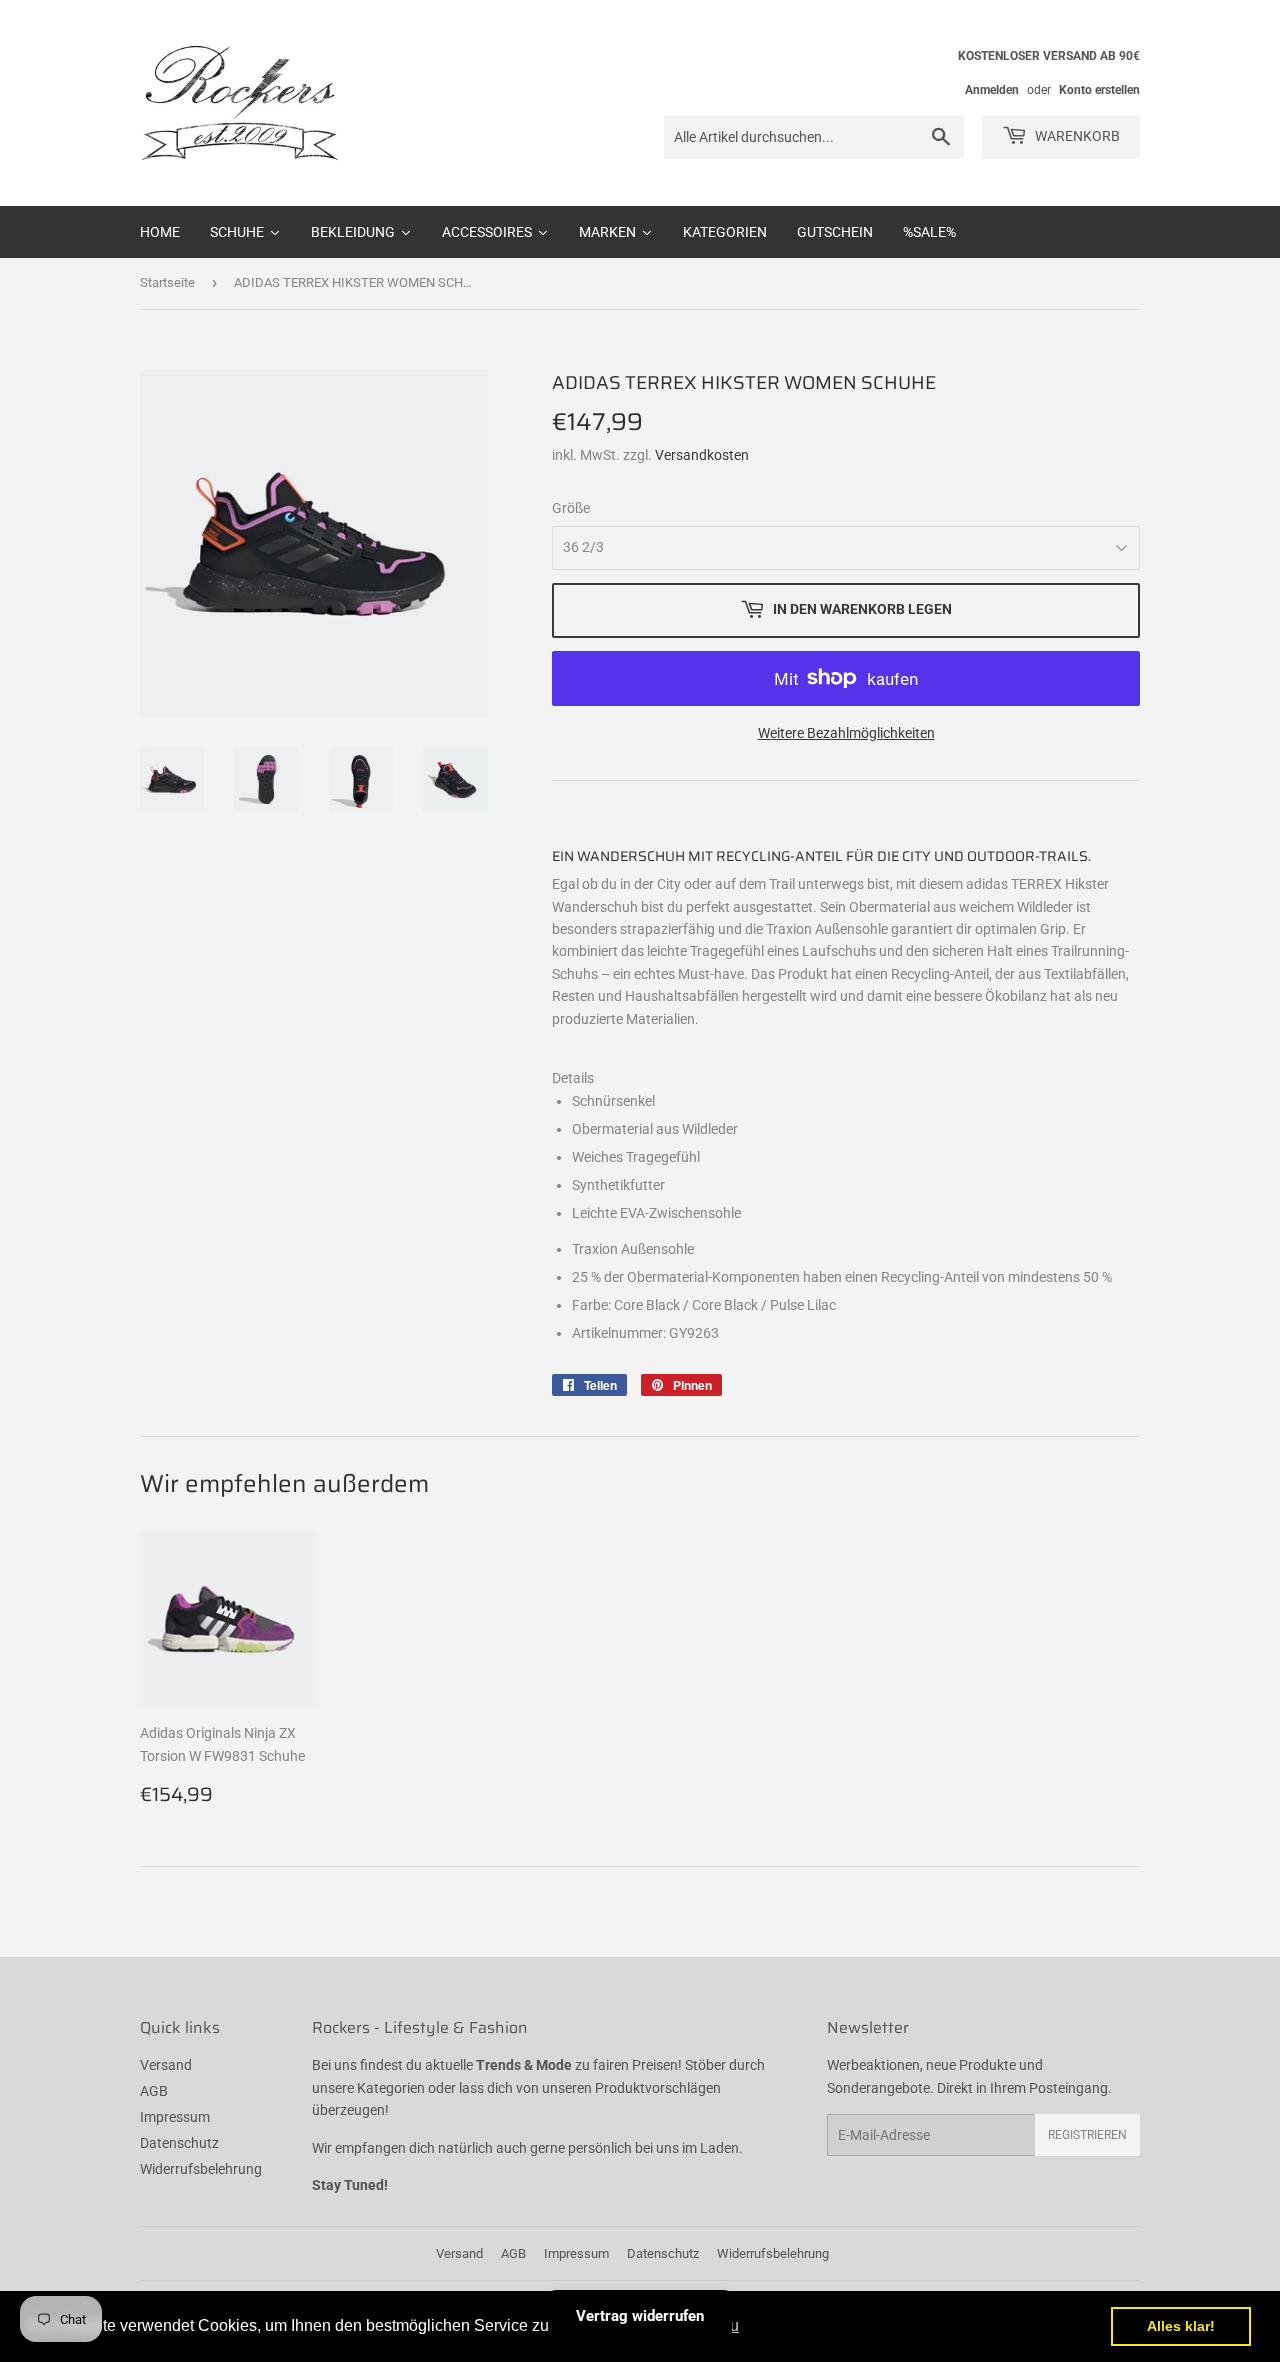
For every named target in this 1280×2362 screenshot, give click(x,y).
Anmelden (992, 90)
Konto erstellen (1099, 90)
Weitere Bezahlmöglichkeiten (846, 733)
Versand (166, 2065)
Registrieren (1087, 2135)
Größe (571, 508)
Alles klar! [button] (1181, 2326)
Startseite (167, 282)
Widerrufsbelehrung (201, 2169)
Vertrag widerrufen (640, 2316)
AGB (154, 2091)
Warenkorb (1076, 136)
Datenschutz (179, 2143)
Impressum (175, 2117)
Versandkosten (702, 455)
